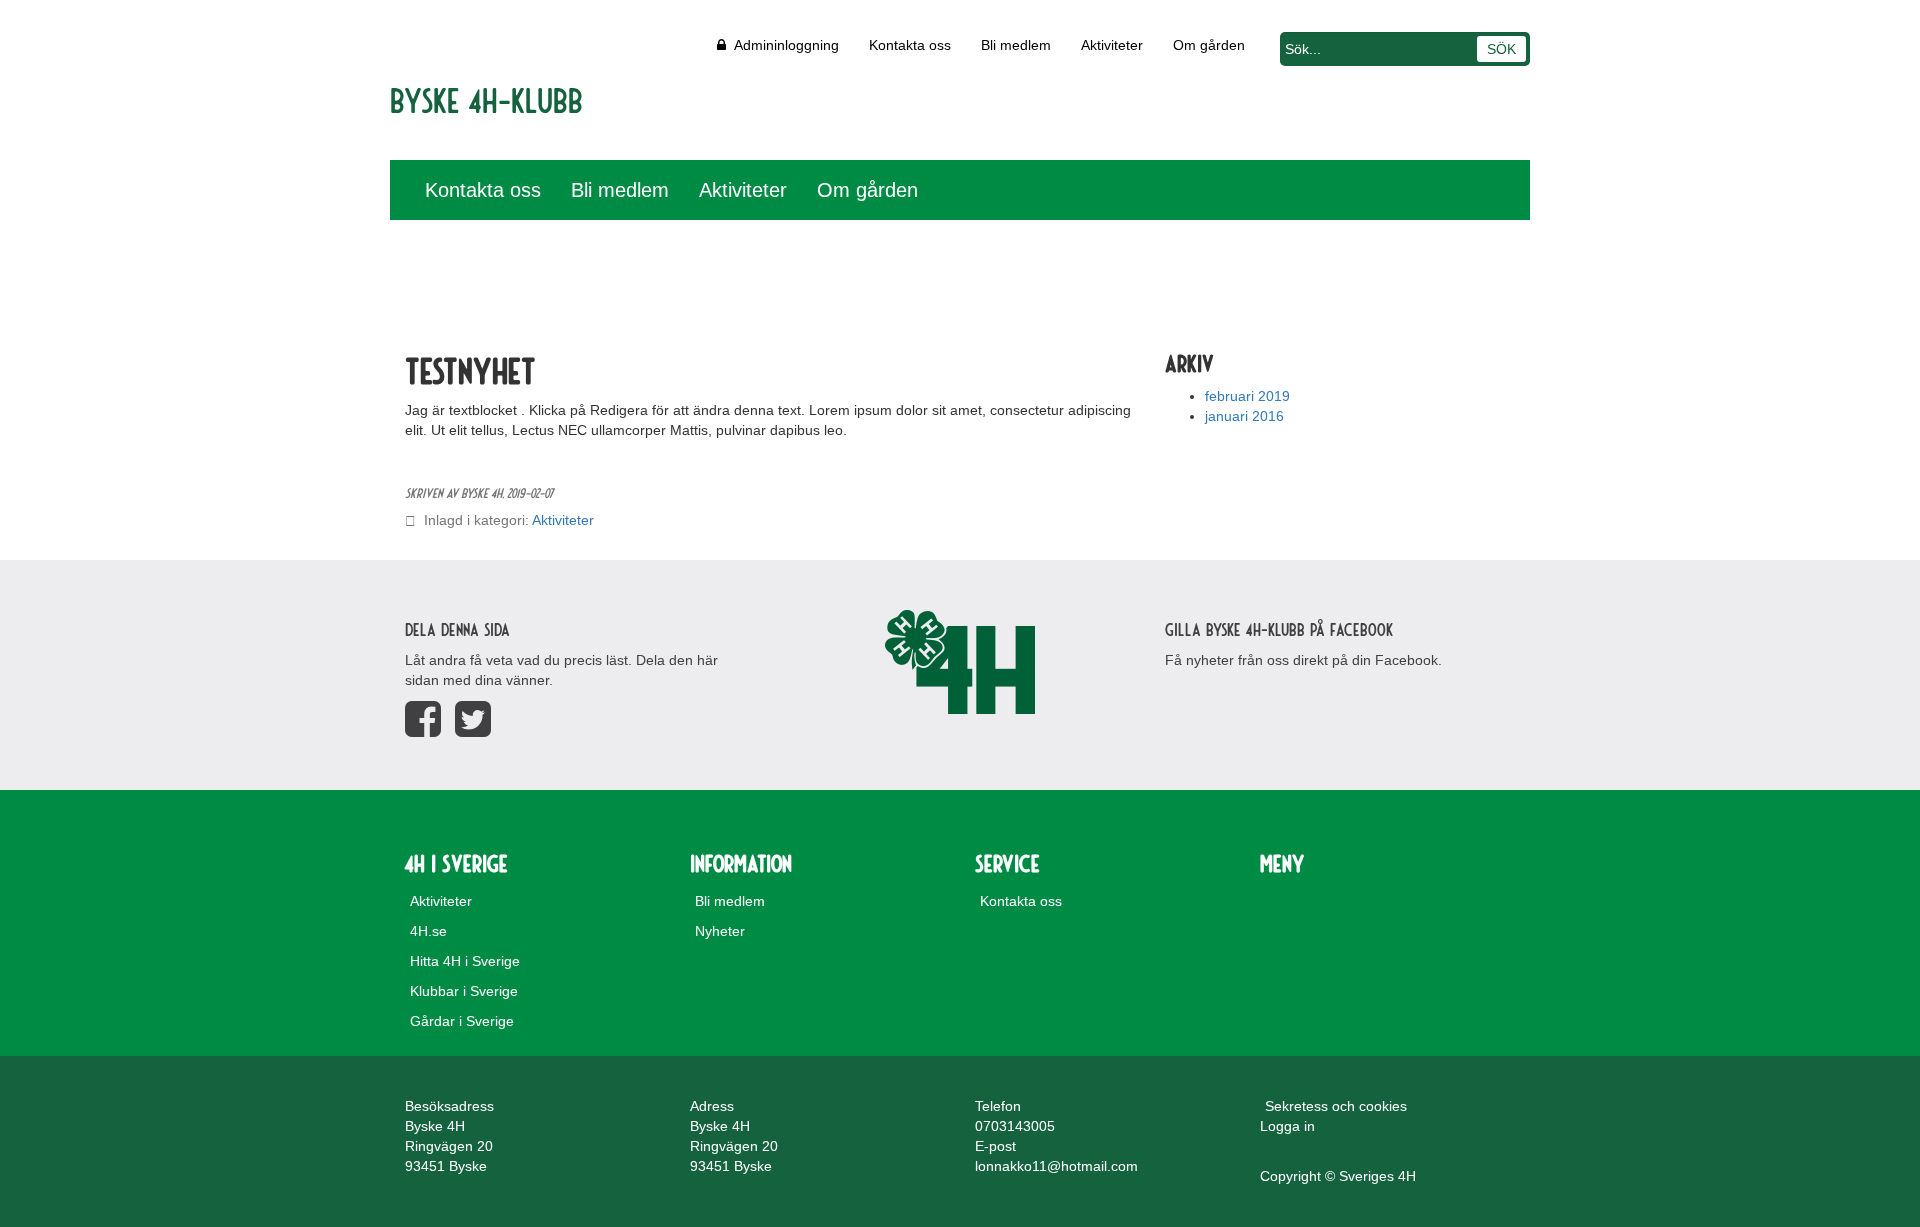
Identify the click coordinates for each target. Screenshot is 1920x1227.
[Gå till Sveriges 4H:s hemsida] (960, 662)
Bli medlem (1016, 45)
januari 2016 (1244, 416)
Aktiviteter (1112, 45)
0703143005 (1015, 1126)
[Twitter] (473, 719)
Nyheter (720, 931)
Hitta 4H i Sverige (465, 961)
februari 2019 (1247, 396)
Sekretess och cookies (1336, 1106)
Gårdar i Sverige (462, 1021)
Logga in (1287, 1126)
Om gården (1209, 45)
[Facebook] (423, 719)
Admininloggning (782, 45)
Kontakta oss (910, 45)
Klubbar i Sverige (464, 991)
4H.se (428, 931)
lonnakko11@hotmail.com (1056, 1166)
